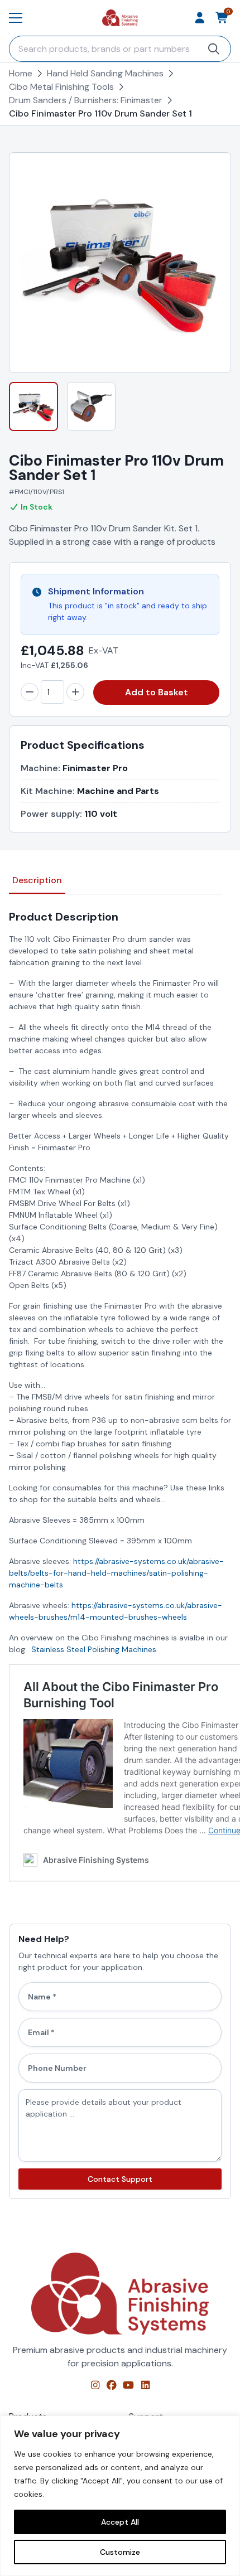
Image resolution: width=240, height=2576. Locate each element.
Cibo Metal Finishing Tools (61, 87)
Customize (120, 2552)
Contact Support (120, 2179)
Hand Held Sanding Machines (105, 73)
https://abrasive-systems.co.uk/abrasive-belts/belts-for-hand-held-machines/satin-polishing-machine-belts (116, 1573)
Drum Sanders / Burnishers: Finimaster (86, 100)
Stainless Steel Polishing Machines (94, 1649)
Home (21, 73)
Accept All (120, 2522)
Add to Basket (157, 692)
